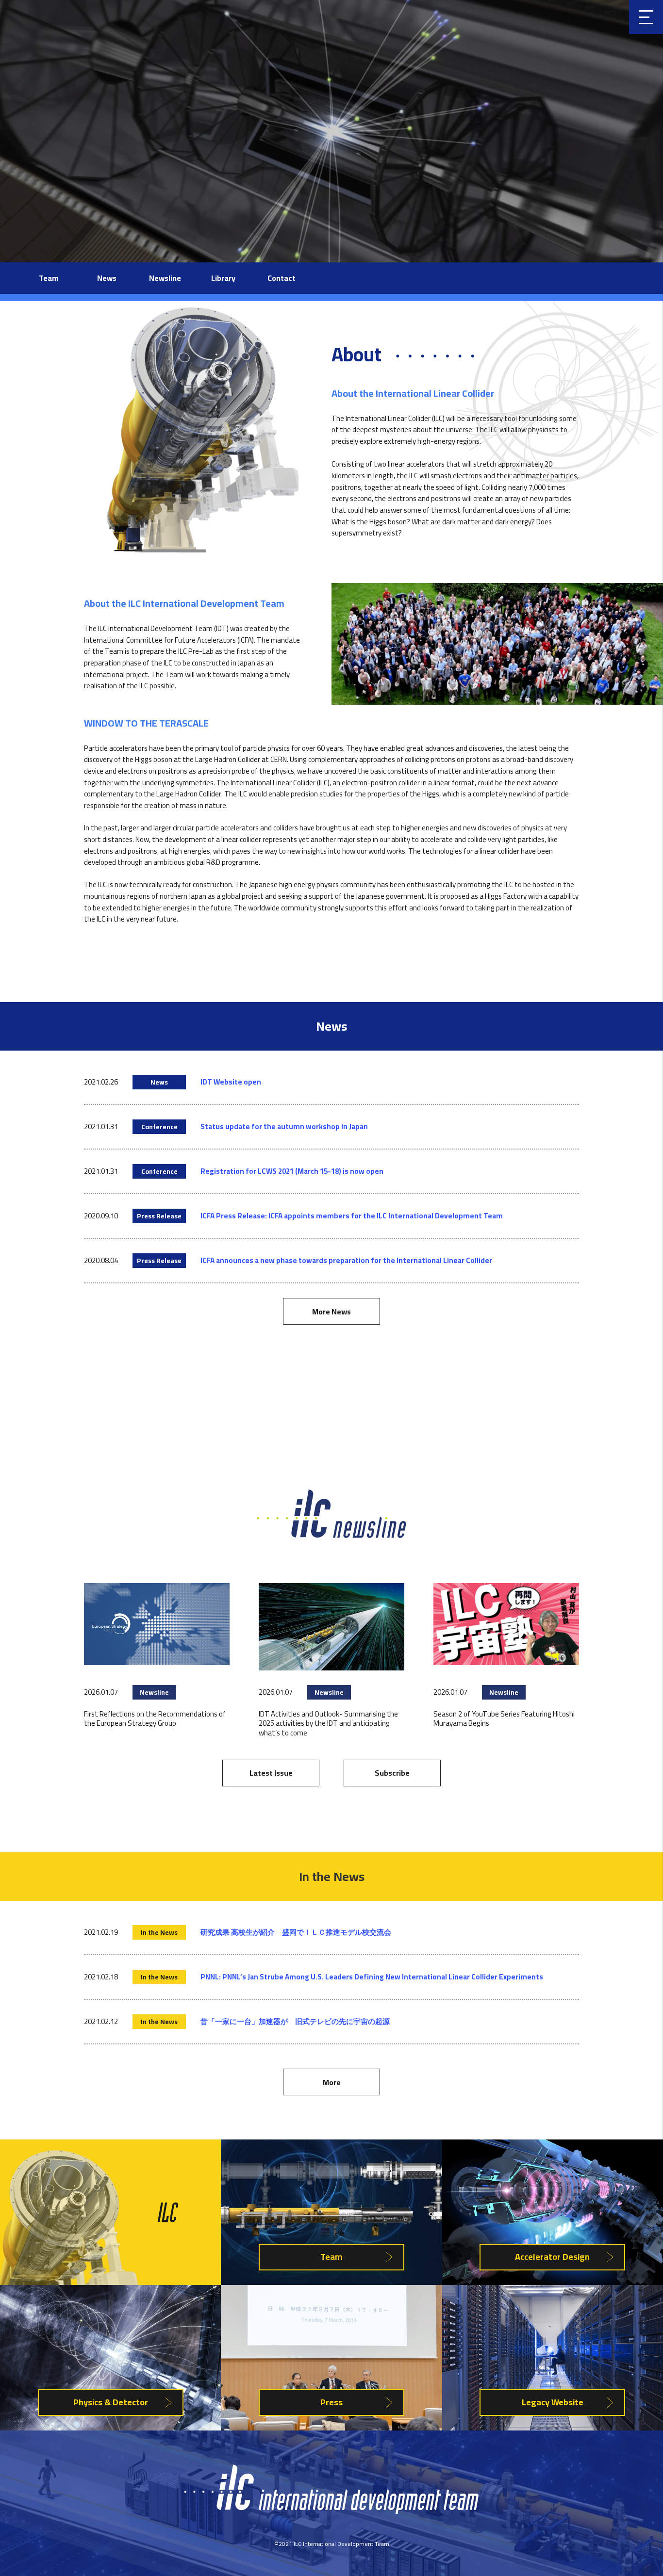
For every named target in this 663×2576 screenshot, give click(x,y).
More (332, 2082)
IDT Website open (231, 1082)
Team (49, 278)
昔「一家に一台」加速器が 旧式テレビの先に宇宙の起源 (295, 2021)
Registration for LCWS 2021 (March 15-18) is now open (292, 1171)
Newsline (165, 278)
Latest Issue (271, 1773)
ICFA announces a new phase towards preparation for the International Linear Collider (346, 1260)
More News (331, 1312)
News (107, 278)
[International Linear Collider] (331, 2511)
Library (223, 278)
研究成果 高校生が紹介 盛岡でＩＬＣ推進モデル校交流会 (296, 1932)
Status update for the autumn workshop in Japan (284, 1126)
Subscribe (392, 1773)
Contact (282, 278)
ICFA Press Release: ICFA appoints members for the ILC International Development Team (352, 1216)
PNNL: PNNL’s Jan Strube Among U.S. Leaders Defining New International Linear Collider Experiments (372, 1977)
